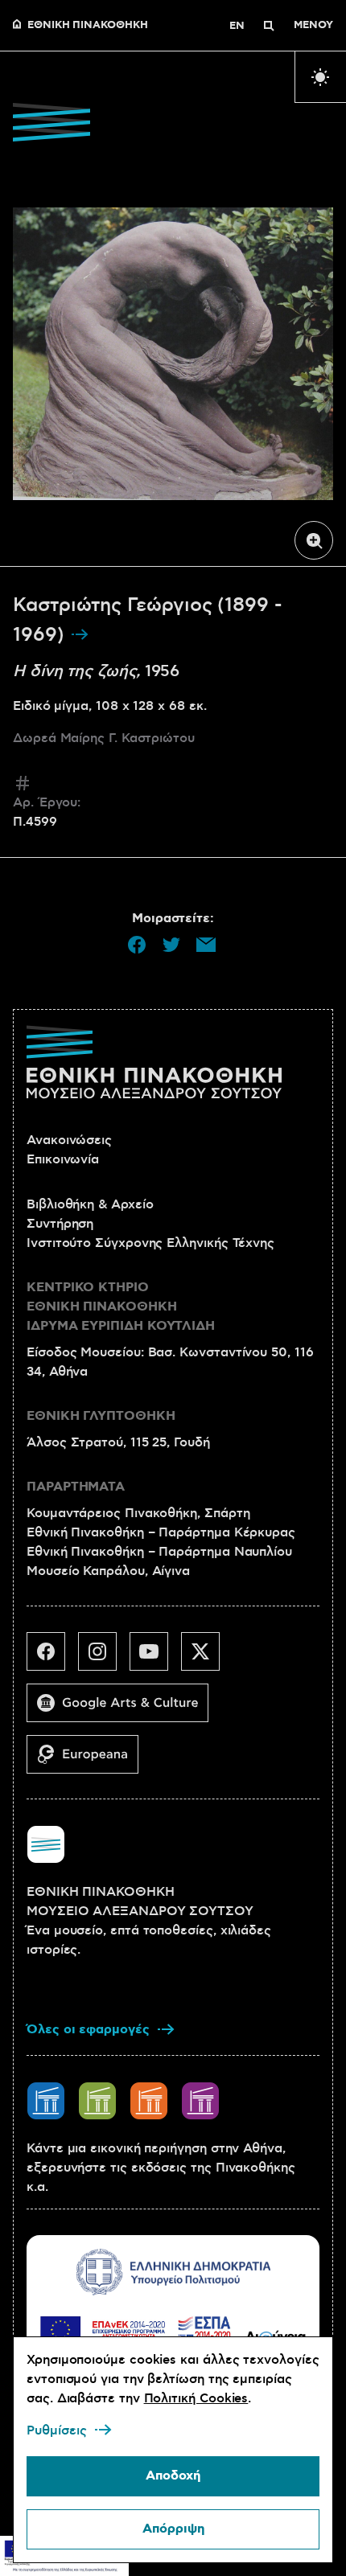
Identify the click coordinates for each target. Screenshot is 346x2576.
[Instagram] (104, 1658)
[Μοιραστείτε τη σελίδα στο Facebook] (137, 945)
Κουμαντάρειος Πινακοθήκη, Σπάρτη (138, 1513)
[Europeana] (89, 1761)
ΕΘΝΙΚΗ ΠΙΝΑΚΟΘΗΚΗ (88, 26)
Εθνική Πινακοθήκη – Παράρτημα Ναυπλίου (159, 1552)
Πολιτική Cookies (196, 2398)
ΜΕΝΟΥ (313, 26)
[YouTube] (155, 1658)
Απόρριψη (173, 2529)
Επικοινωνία (63, 1159)
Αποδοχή (173, 2476)
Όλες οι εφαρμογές (88, 2030)
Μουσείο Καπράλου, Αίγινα (108, 1571)
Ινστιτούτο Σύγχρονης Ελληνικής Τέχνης (150, 1243)
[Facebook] (52, 1658)
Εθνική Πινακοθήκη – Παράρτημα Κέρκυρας (161, 1532)
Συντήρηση (60, 1224)
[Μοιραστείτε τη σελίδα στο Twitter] (171, 945)
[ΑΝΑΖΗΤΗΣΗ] (269, 26)
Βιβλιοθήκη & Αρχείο (90, 1204)
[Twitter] (207, 1658)
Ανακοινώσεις (69, 1140)
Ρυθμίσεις (57, 2430)
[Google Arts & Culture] (124, 1709)
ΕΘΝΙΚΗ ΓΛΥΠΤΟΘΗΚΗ (101, 1416)
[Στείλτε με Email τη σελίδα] (206, 945)
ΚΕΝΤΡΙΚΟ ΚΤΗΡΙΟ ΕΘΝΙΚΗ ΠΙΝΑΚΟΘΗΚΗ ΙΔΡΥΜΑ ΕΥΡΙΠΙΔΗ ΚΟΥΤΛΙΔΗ (121, 1307)
